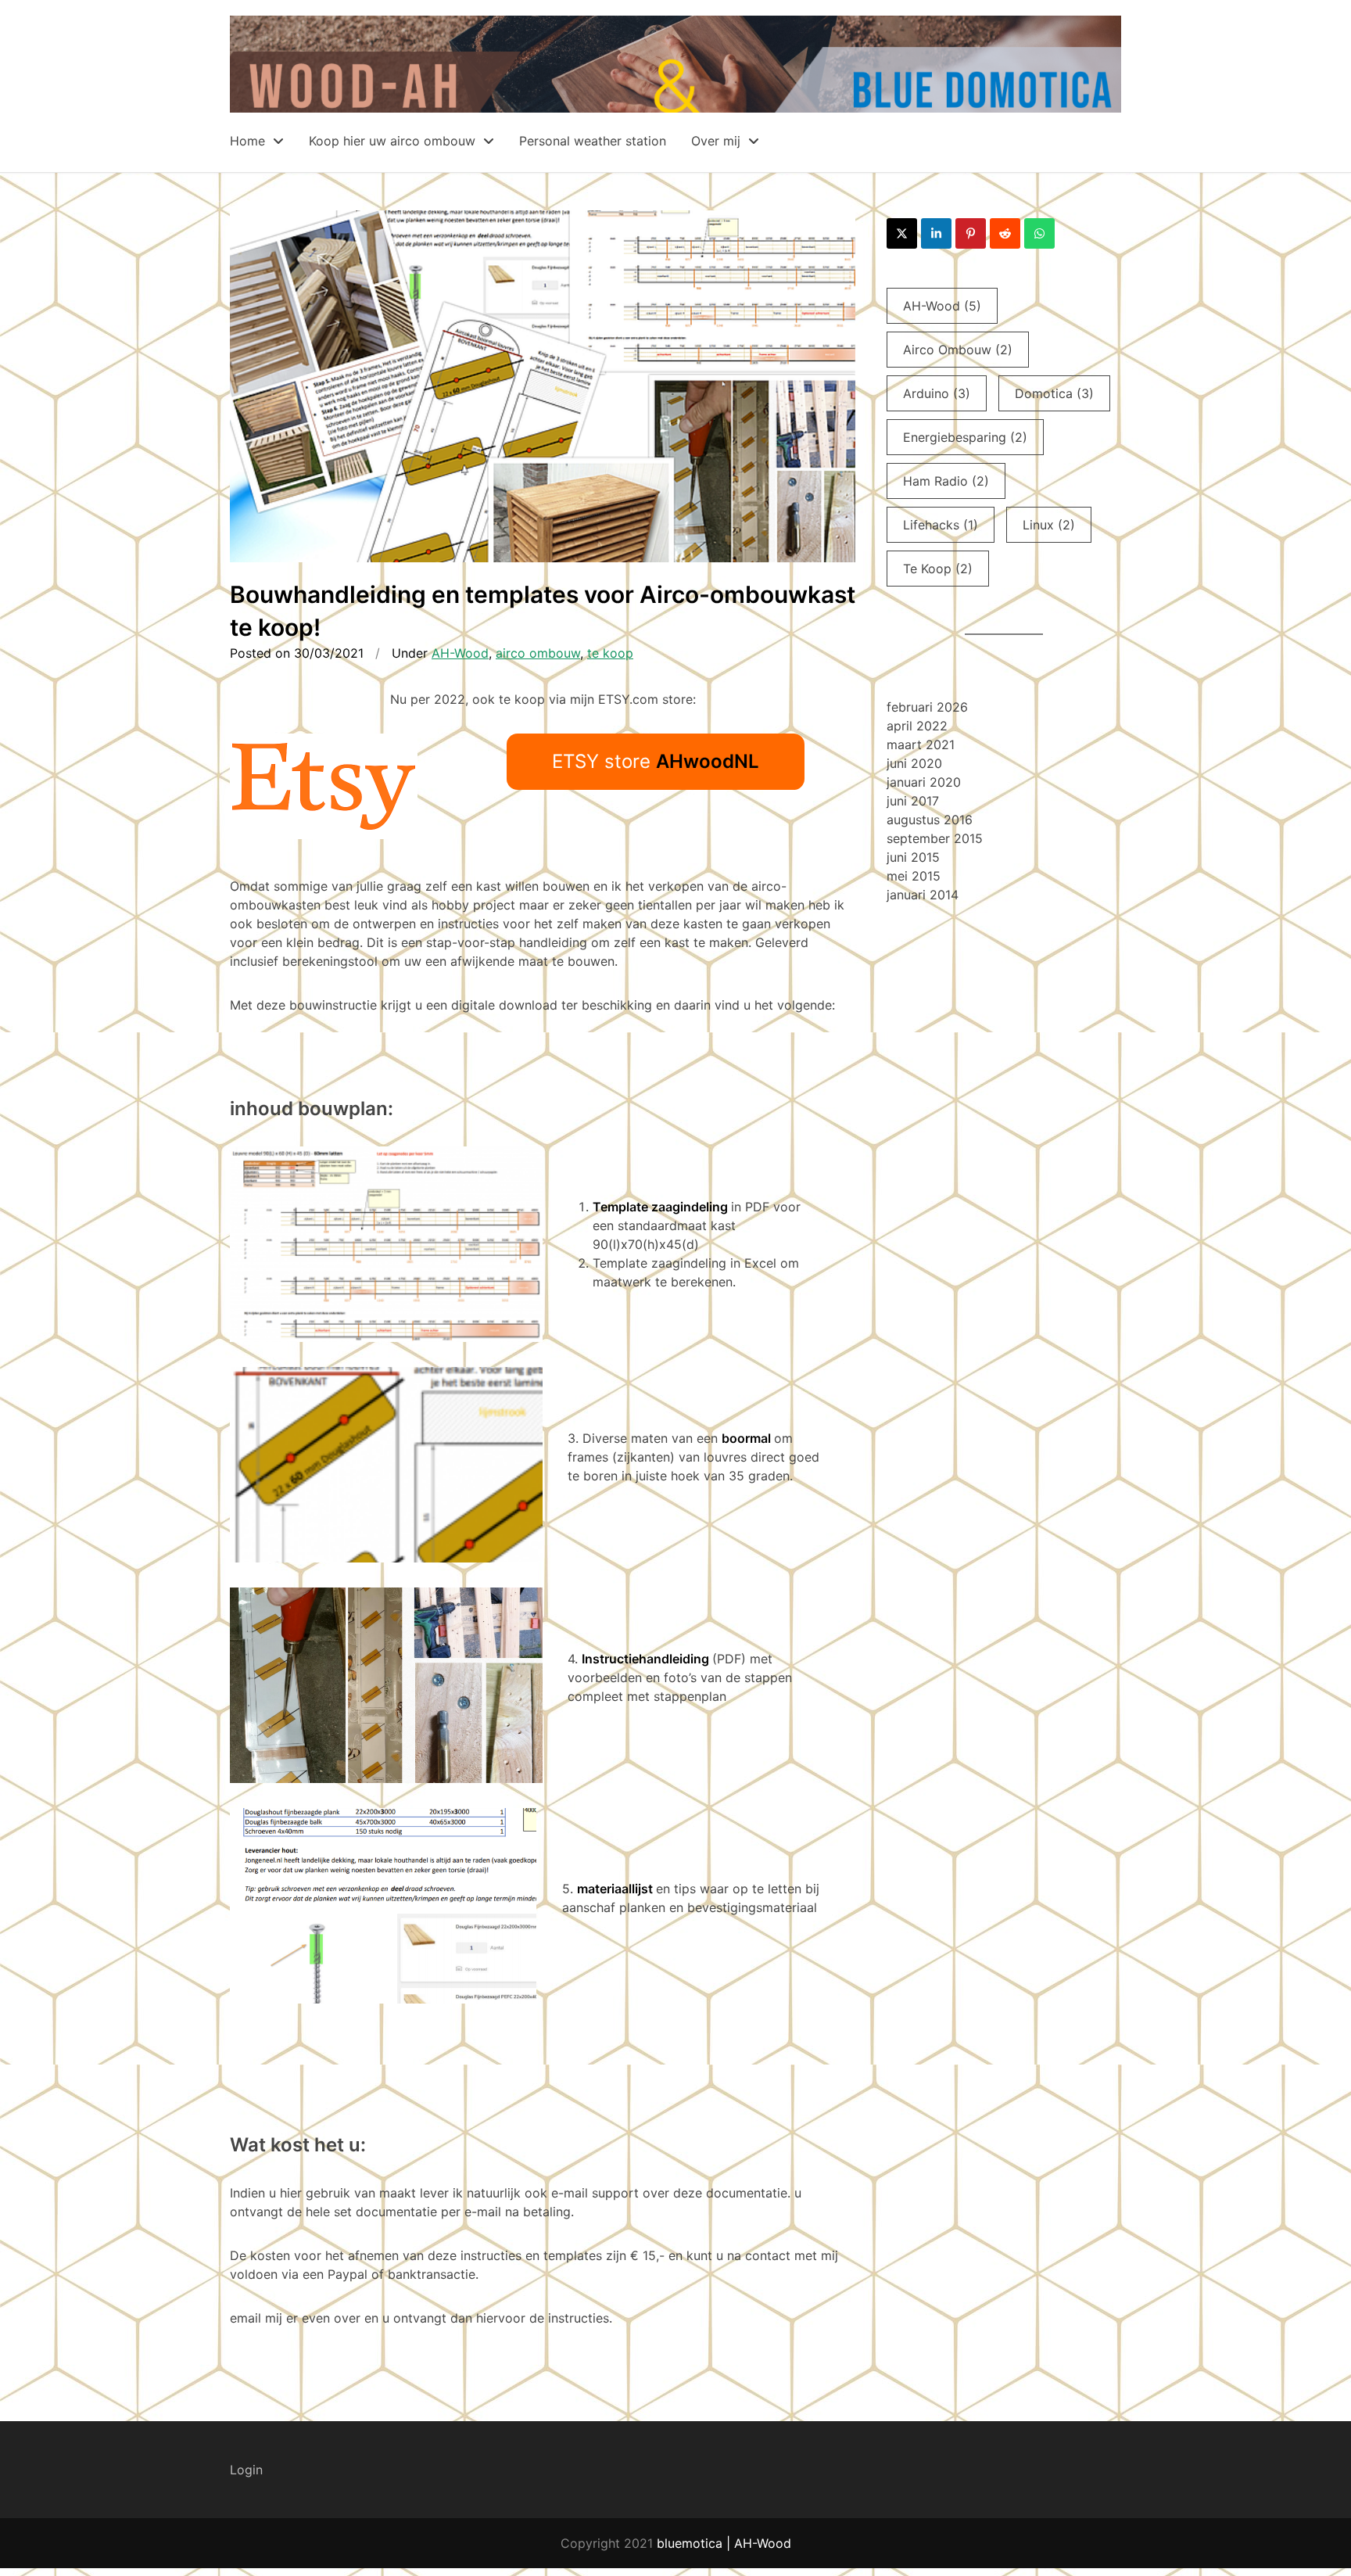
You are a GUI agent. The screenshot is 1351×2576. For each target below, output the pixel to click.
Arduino (937, 393)
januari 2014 (923, 895)
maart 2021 (921, 744)
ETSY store (656, 761)
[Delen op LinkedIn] (936, 233)
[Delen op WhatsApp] (1039, 233)
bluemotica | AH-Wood (724, 2543)
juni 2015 (913, 857)
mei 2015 (914, 876)
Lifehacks (941, 525)
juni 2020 (914, 763)
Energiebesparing (965, 437)
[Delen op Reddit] (1005, 233)
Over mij (718, 141)
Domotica (1054, 393)
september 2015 (935, 838)
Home (249, 141)
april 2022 (917, 726)
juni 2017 (913, 801)
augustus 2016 (930, 820)
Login (246, 2470)
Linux (1049, 525)
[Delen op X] (902, 233)
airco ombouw (538, 653)
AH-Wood (460, 653)
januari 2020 (924, 782)
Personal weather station (593, 141)
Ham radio (946, 481)
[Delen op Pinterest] (971, 233)
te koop (610, 653)
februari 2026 (927, 707)
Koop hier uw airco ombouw (394, 141)
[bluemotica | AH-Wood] (675, 103)
